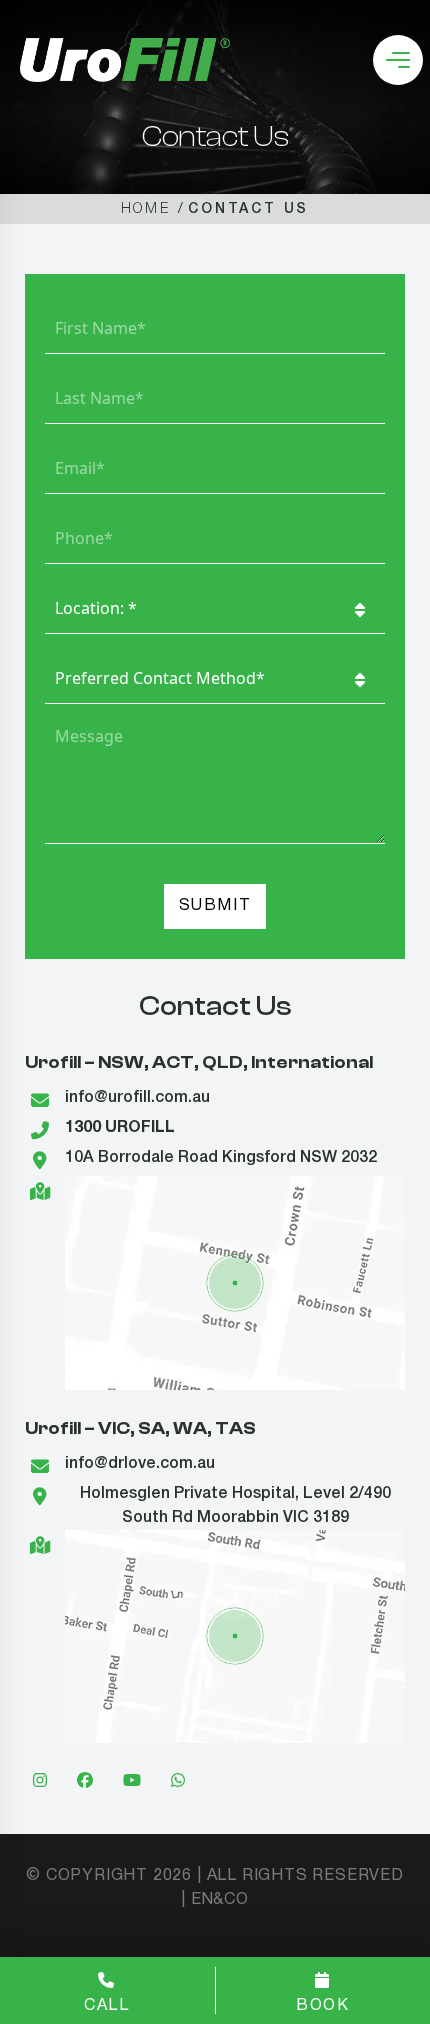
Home (146, 209)
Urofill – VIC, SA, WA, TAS (140, 1428)
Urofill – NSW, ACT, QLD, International (199, 1062)
